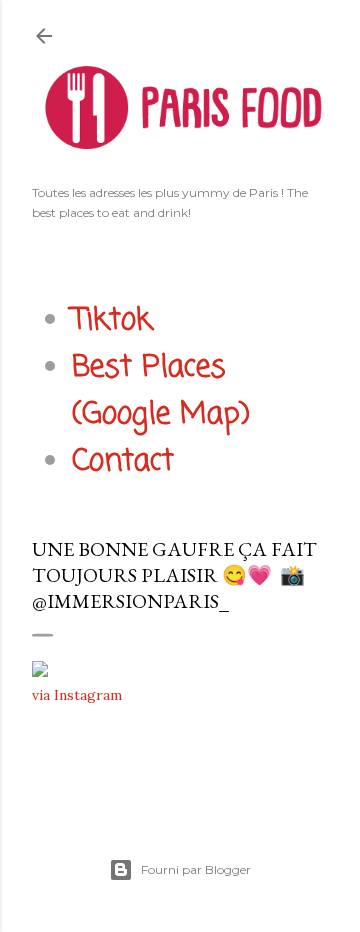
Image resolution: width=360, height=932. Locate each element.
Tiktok (112, 321)
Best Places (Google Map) (161, 391)
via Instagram (77, 695)
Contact (123, 462)
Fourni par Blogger (196, 869)
